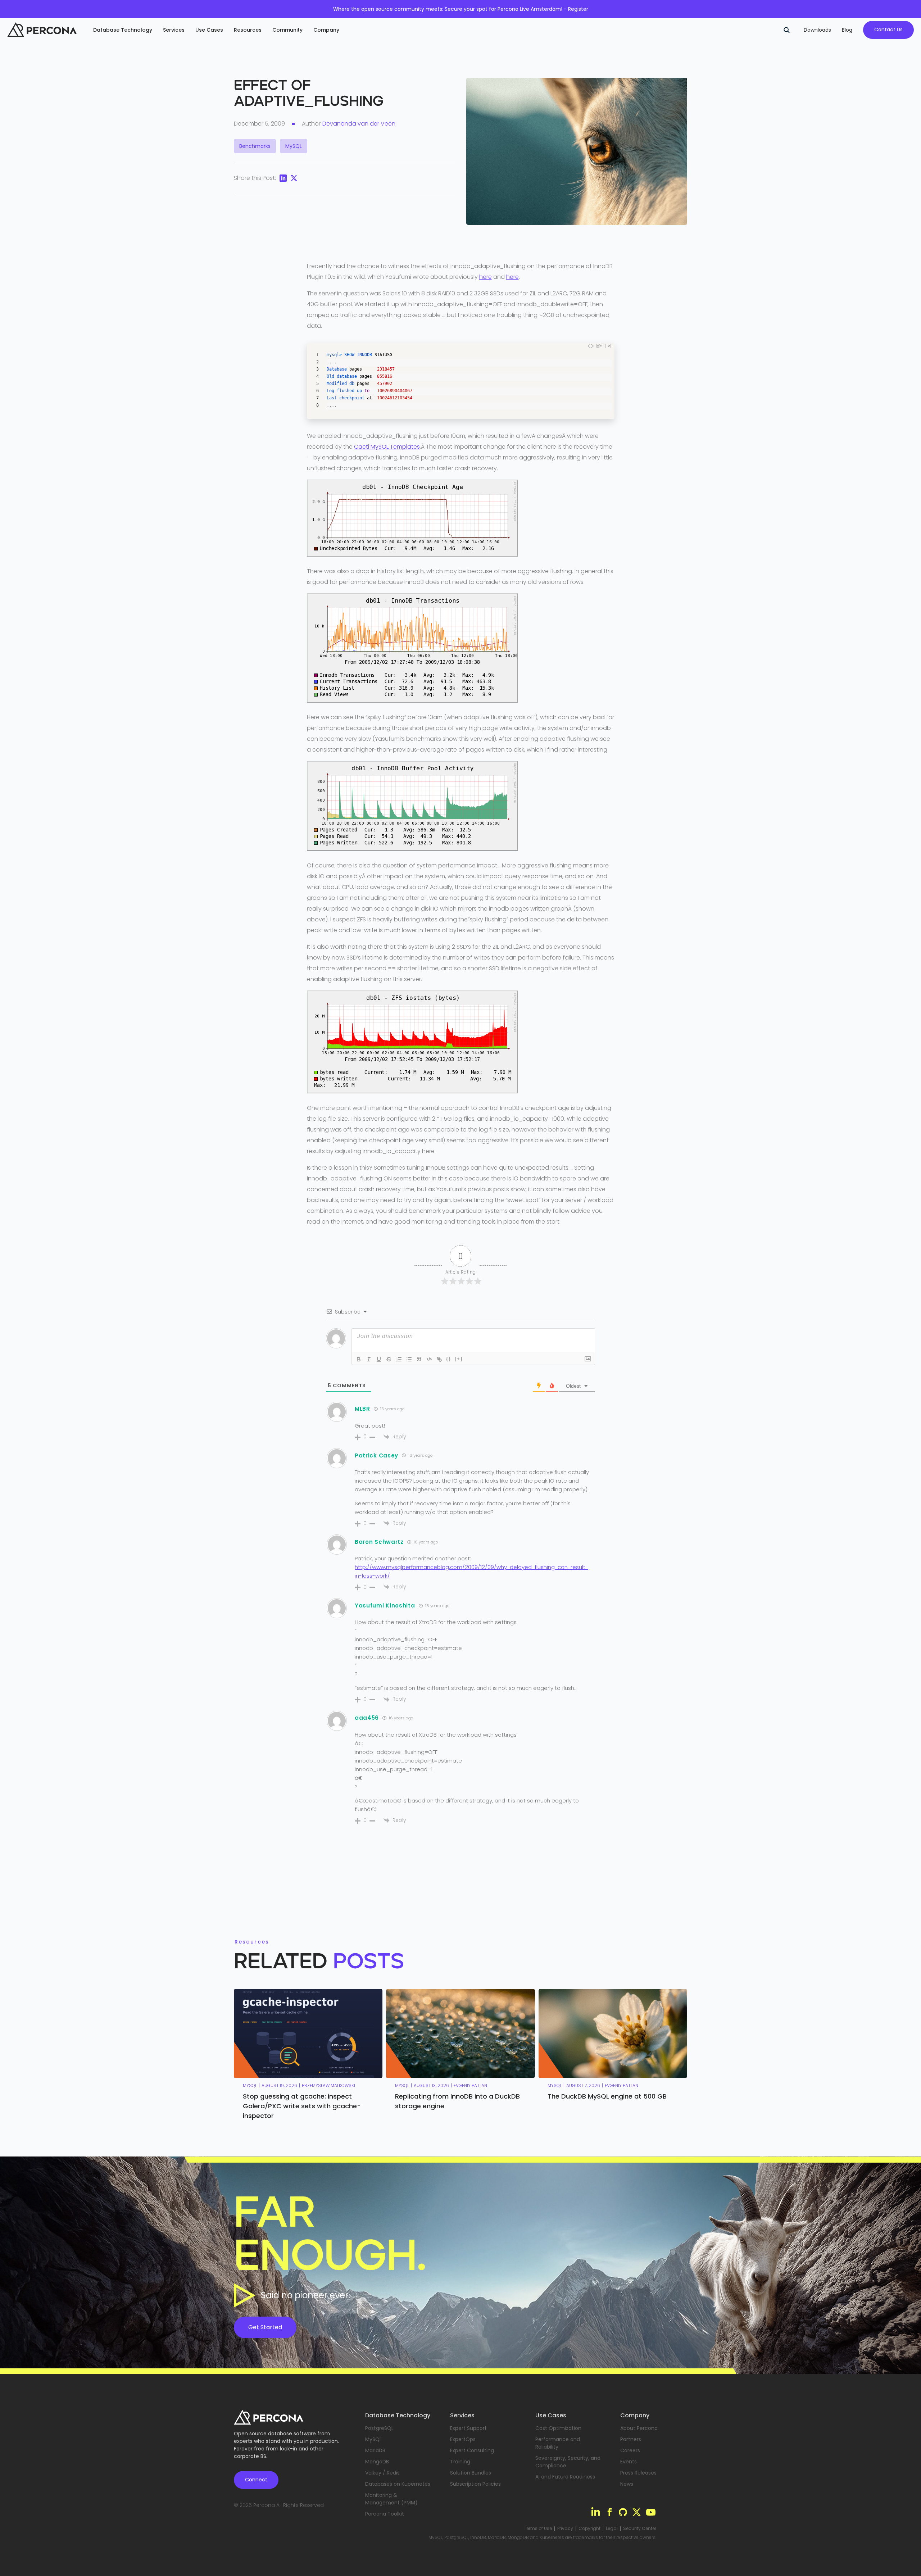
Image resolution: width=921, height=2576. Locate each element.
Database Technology (123, 30)
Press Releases (638, 2473)
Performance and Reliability (558, 2443)
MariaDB (375, 2450)
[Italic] (369, 1359)
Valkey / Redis (382, 2473)
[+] (459, 1359)
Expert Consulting (472, 2450)
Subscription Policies (475, 2484)
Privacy (565, 2529)
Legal (612, 2529)
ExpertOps (463, 2439)
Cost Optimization (558, 2428)
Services (174, 30)
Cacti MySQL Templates (387, 447)
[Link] (439, 1359)
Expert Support (468, 2428)
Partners (631, 2439)
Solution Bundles (471, 2473)
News (627, 2484)
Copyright (589, 2529)
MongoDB (377, 2462)
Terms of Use (538, 2529)
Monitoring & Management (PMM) (391, 2499)
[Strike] (389, 1359)
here (486, 277)
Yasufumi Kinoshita (385, 1606)
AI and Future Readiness (565, 2477)
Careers (630, 2450)
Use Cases (209, 30)
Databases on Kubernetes (398, 2484)
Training (460, 2462)
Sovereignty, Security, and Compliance (568, 2462)
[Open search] (786, 30)
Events (629, 2462)
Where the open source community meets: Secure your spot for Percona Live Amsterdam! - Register (461, 9)
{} (449, 1359)
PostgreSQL (379, 2428)
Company (326, 30)
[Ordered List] (399, 1359)
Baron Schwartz (379, 1542)
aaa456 (367, 1718)
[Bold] (359, 1359)
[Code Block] (429, 1359)
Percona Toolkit (385, 2514)
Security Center (640, 2529)
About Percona (639, 2428)
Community (287, 30)
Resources (248, 30)
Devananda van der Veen (359, 124)
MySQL (373, 2439)
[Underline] (379, 1359)
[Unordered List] (409, 1359)
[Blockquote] (419, 1359)
